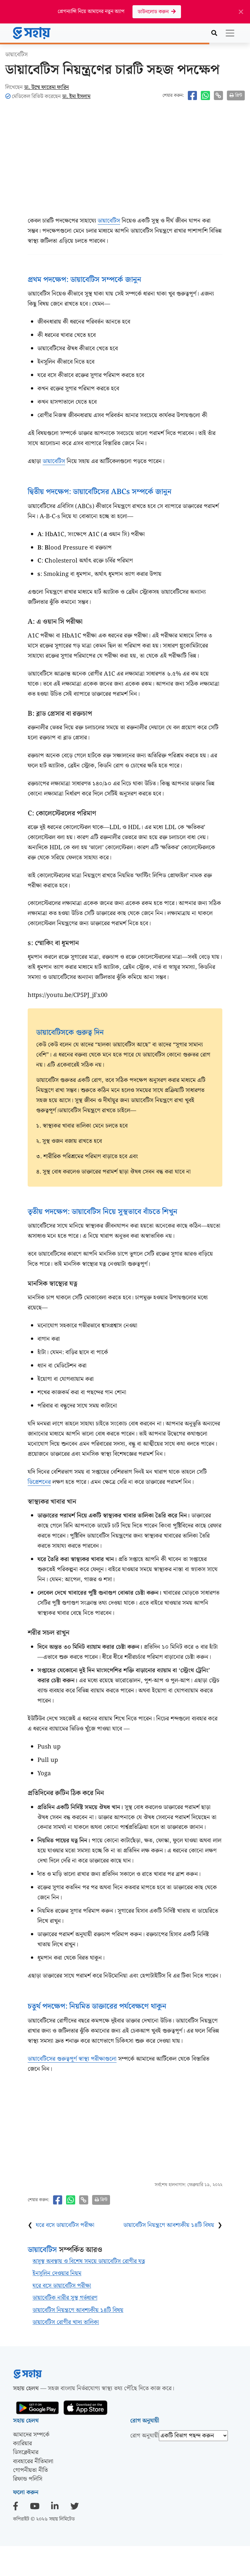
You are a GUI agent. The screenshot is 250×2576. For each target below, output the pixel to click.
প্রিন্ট (239, 95)
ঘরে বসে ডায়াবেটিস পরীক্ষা (65, 2225)
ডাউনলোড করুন (154, 12)
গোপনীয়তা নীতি (30, 2470)
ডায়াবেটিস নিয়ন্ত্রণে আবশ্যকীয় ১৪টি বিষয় (169, 2225)
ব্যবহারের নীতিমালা (33, 2461)
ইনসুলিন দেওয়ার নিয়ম (57, 2273)
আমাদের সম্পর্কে (31, 2435)
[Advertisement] (125, 163)
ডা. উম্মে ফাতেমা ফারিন (47, 87)
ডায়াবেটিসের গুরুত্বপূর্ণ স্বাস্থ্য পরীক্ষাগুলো (72, 2059)
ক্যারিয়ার (22, 2444)
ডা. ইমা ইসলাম (76, 96)
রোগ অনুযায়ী (145, 2436)
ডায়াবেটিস (16, 55)
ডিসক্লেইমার (26, 2452)
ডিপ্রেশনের (39, 1482)
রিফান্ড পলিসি (28, 2479)
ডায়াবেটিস (109, 221)
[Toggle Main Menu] (230, 33)
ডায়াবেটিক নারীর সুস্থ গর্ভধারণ (65, 2298)
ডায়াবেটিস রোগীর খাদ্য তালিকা (66, 2322)
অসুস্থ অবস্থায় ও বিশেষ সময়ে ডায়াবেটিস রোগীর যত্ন (89, 2261)
